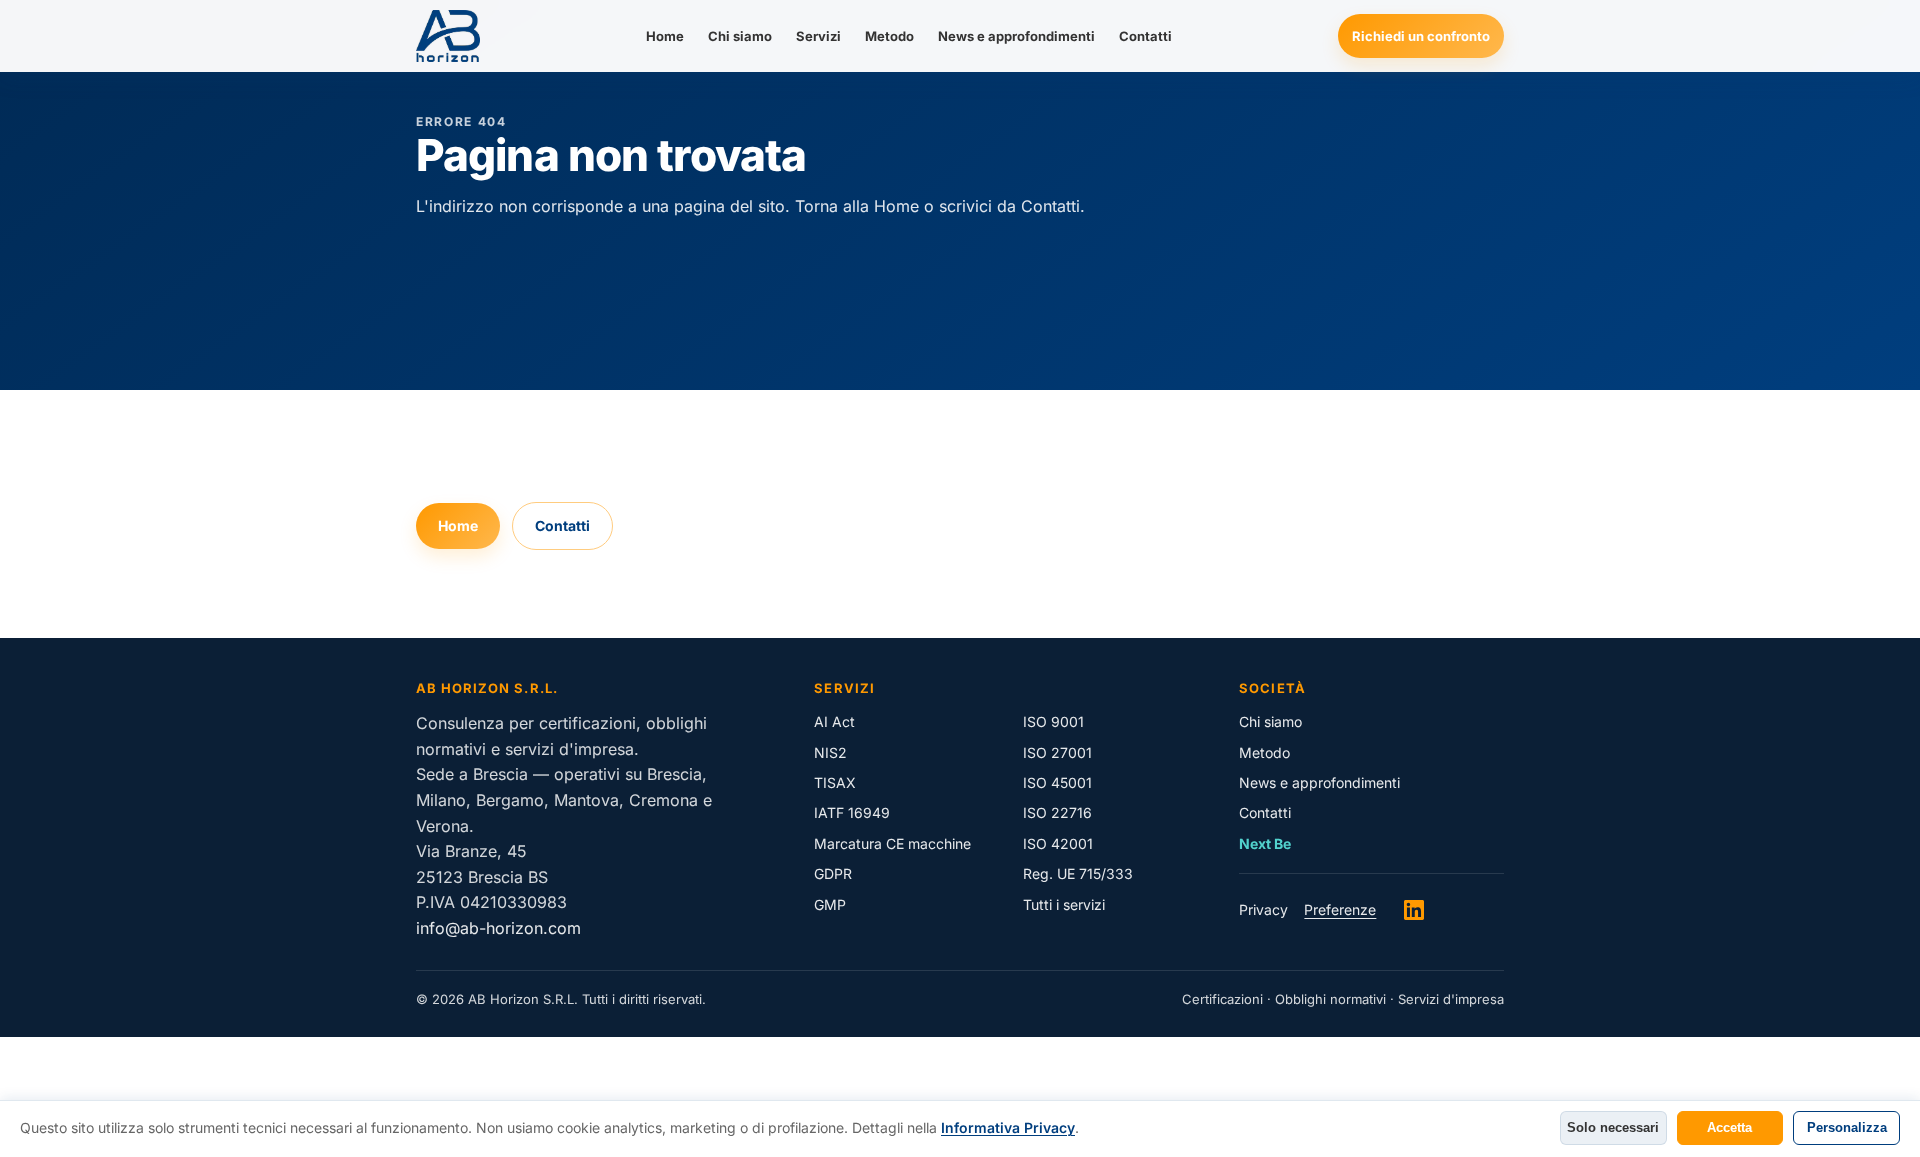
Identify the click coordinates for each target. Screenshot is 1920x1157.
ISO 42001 (1058, 843)
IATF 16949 (852, 812)
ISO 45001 (1057, 782)
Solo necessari (1613, 1127)
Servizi (818, 36)
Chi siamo (740, 36)
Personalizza (1847, 1127)
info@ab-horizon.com (498, 928)
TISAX (835, 782)
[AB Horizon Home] (448, 36)
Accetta (1729, 1127)
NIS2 (830, 752)
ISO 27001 (1057, 752)
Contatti (1145, 36)
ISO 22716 (1057, 812)
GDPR (833, 873)
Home (665, 36)
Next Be (1265, 843)
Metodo (889, 36)
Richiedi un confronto (1421, 36)
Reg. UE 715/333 (1078, 873)
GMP (830, 904)
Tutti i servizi (1064, 904)
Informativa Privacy (1008, 1127)
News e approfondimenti (1016, 36)
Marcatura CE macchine (892, 843)
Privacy (1263, 909)
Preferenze (1340, 909)
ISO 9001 (1053, 721)
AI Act (834, 721)
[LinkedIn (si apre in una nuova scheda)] (1414, 910)
